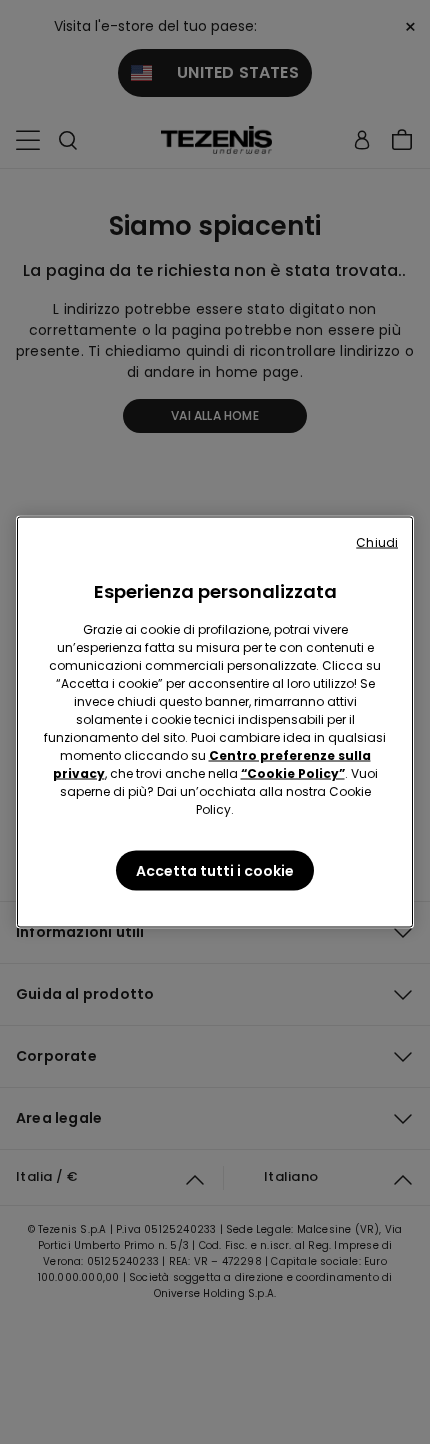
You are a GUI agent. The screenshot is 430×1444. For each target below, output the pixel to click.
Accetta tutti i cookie (215, 871)
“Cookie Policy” (293, 773)
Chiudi (377, 542)
